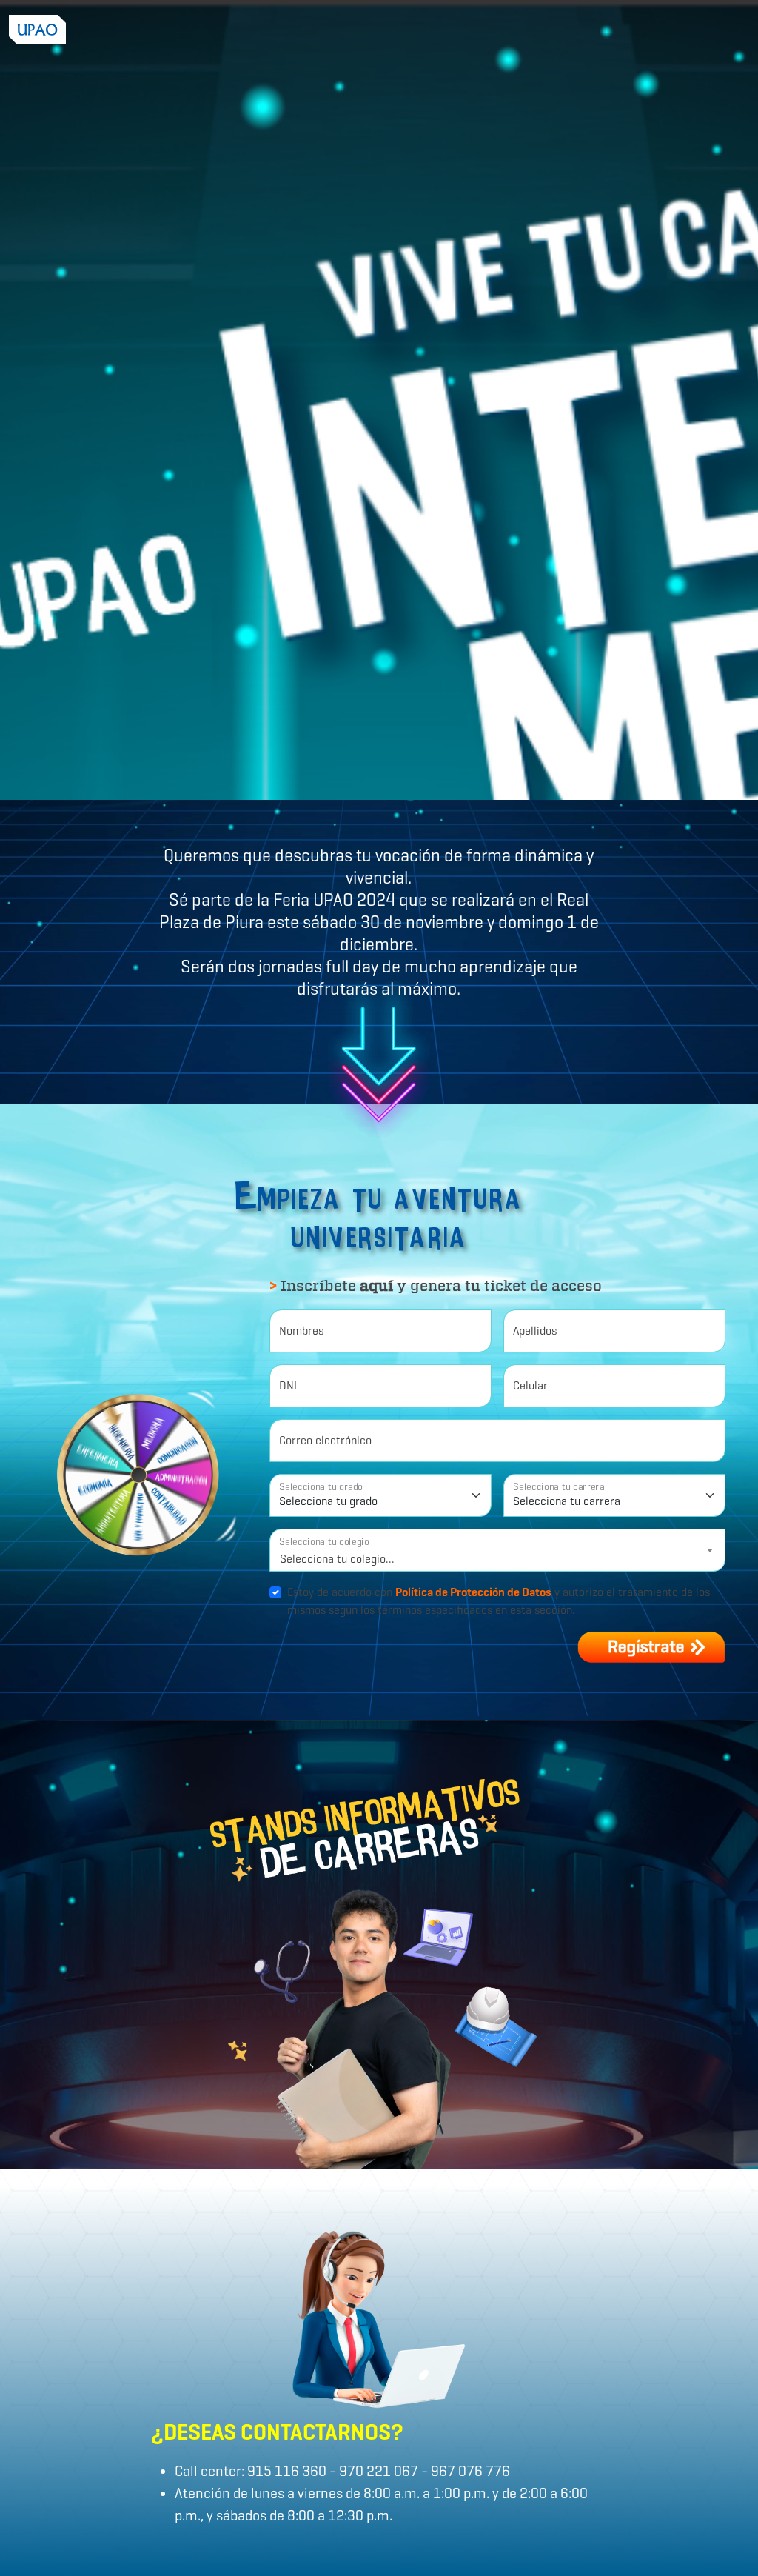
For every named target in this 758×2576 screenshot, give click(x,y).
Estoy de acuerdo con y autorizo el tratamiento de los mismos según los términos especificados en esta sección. (499, 1601)
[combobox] (497, 1550)
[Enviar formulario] (651, 1647)
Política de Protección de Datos (473, 1592)
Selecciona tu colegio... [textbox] (337, 1559)
